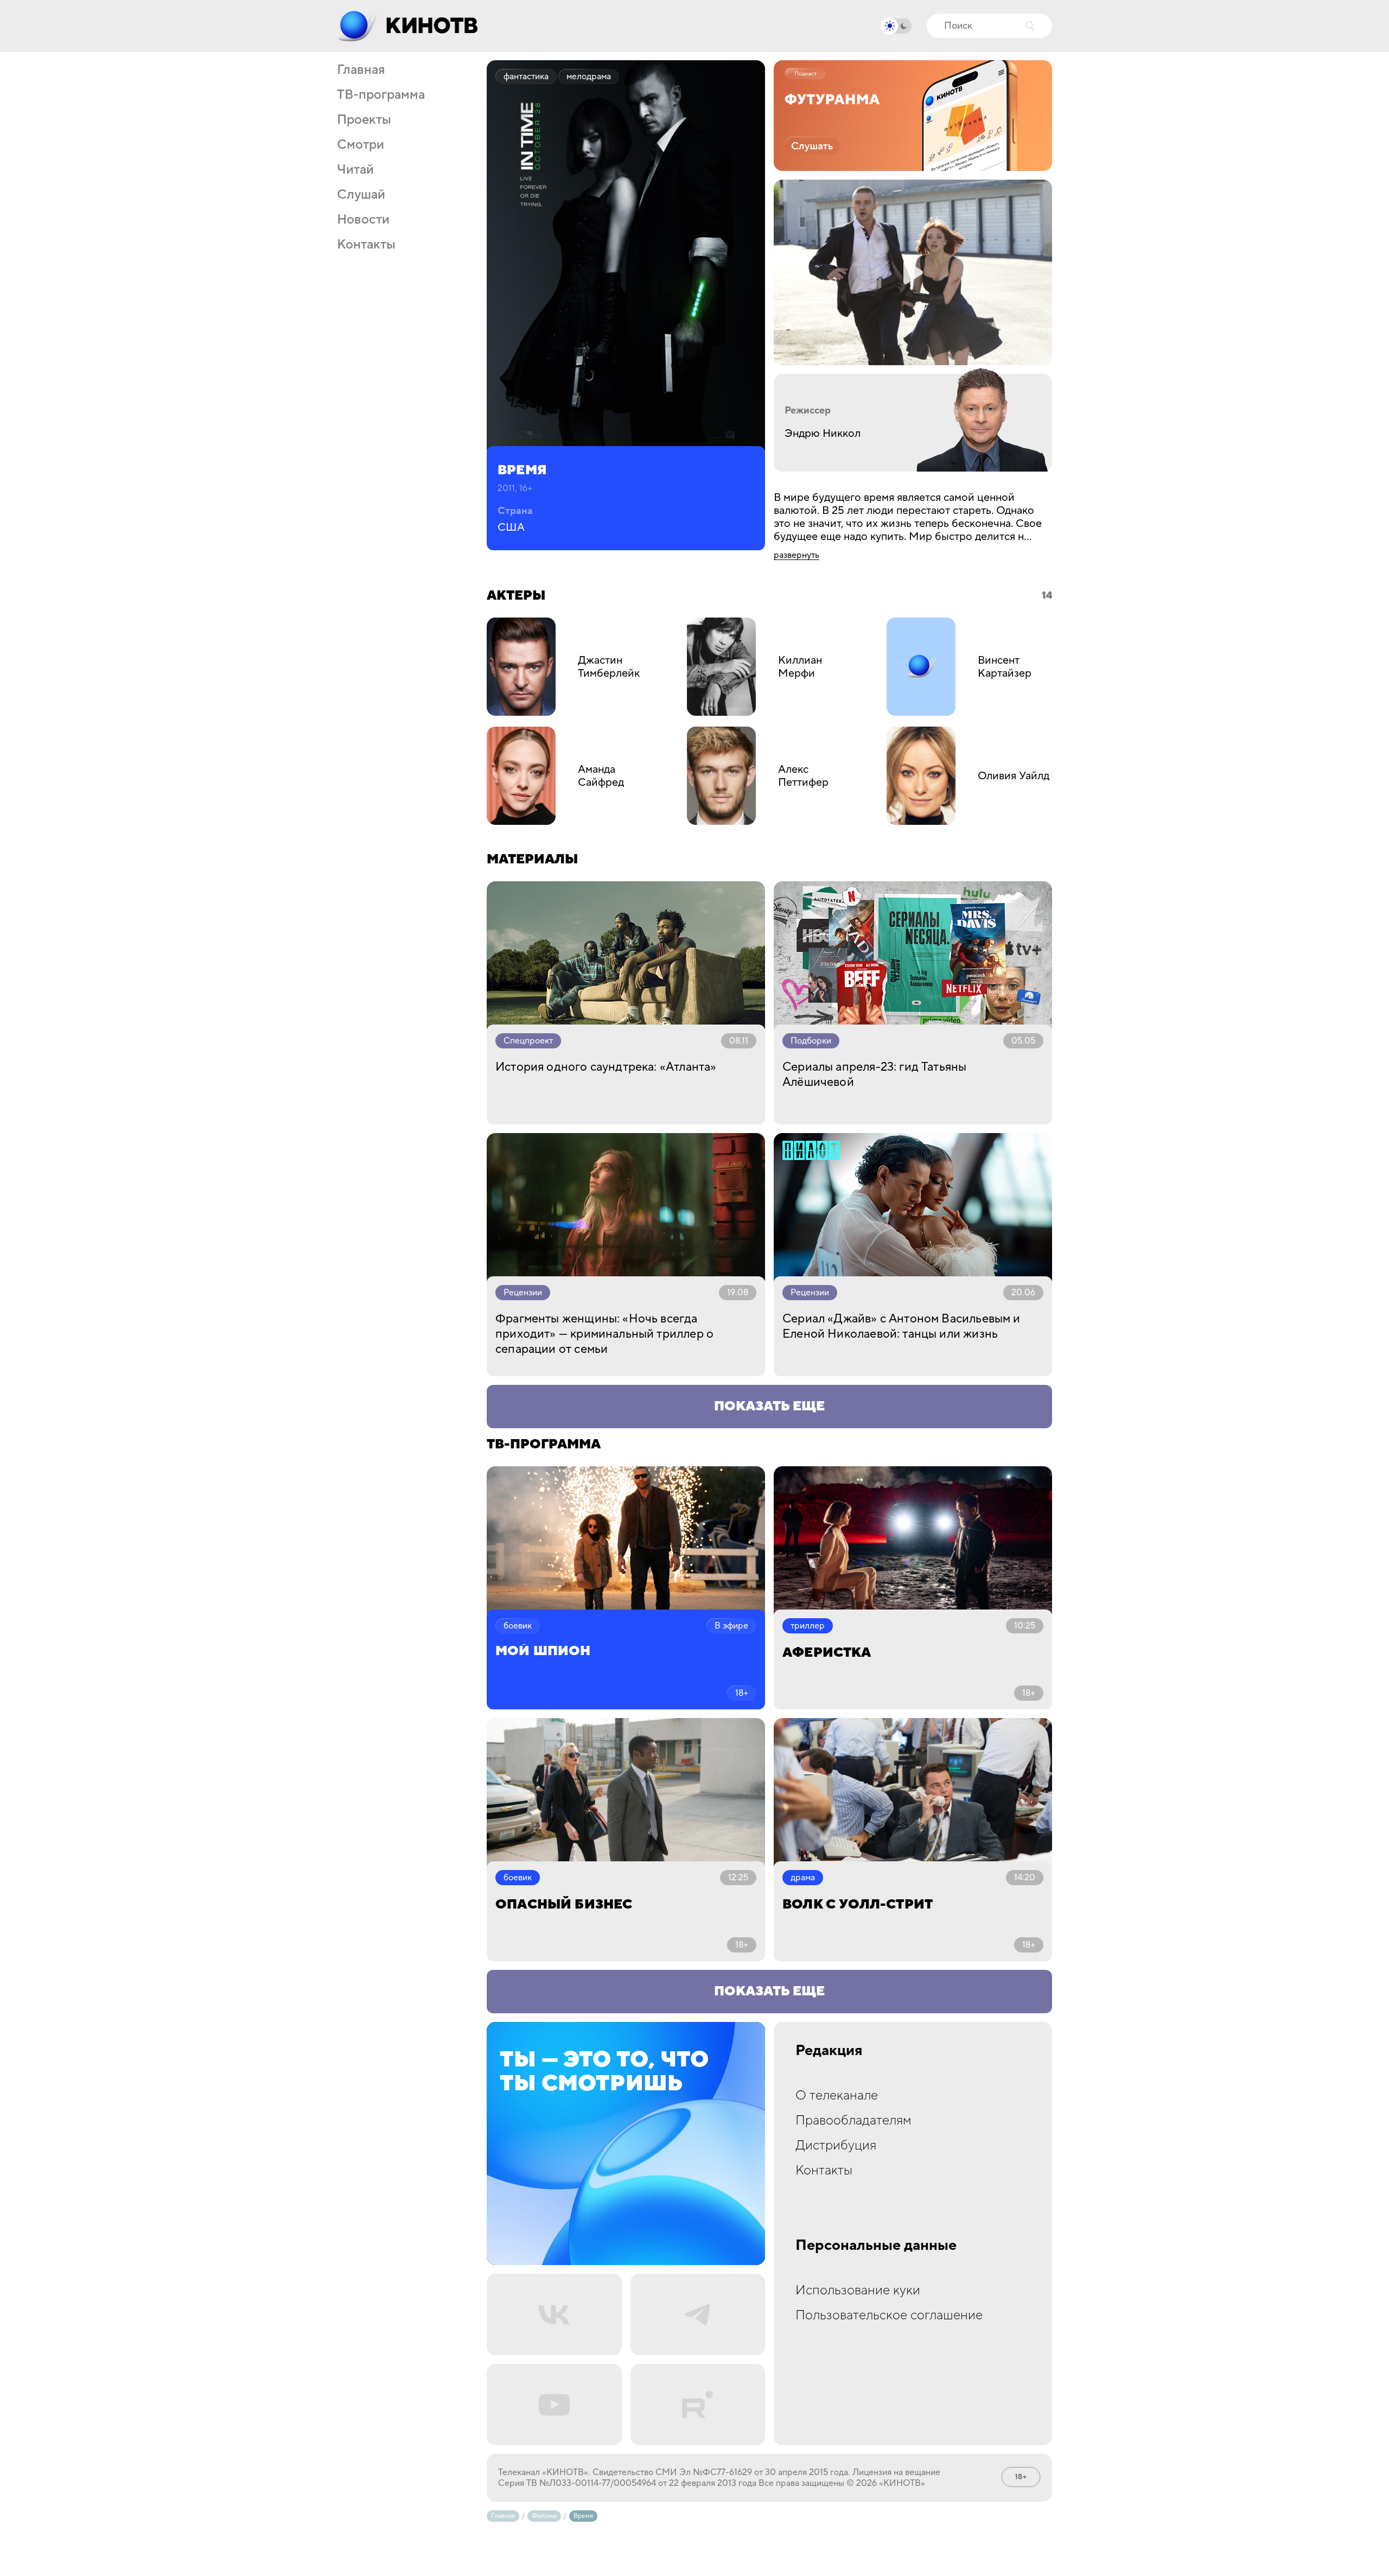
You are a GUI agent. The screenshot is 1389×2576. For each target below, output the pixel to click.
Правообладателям (853, 2120)
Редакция (829, 2051)
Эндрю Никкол (823, 434)
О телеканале (837, 2095)
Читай (355, 170)
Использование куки (858, 2290)
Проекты (364, 120)
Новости (363, 220)
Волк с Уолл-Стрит (858, 1904)
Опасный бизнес (564, 1904)
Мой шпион (543, 1651)
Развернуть (797, 555)
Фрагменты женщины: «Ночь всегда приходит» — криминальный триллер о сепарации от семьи (604, 1334)
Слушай (361, 195)
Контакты (366, 245)
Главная (361, 70)
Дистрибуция (836, 2145)
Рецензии (523, 1293)
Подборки (811, 1041)
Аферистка (827, 1653)
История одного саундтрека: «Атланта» (606, 1067)
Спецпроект (528, 1041)
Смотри (361, 145)
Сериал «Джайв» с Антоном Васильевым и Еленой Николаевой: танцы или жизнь (901, 1326)
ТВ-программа (381, 95)
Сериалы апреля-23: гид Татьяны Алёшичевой (874, 1074)
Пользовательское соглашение (889, 2315)
